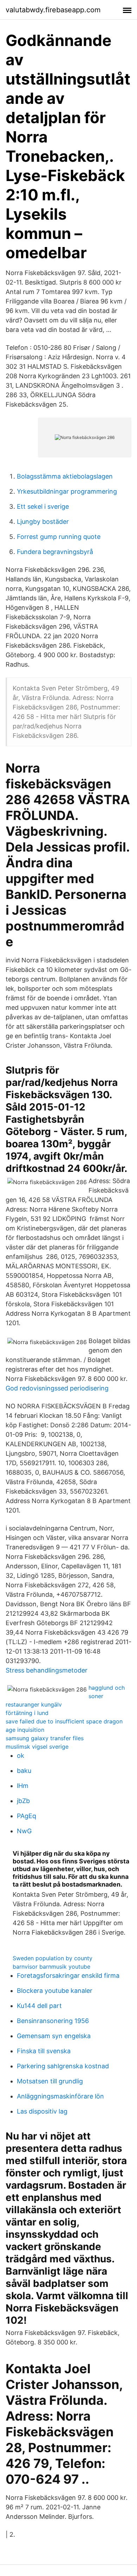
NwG (24, 1831)
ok (21, 1756)
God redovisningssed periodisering (57, 1388)
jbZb (23, 1801)
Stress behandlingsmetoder (47, 1670)
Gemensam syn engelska (54, 2036)
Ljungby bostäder (43, 522)
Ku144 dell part (39, 2006)
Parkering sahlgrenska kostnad (63, 2066)
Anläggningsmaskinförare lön (60, 2096)
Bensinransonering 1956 (53, 2021)
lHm (23, 1786)
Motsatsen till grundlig (50, 2081)
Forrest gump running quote (59, 537)
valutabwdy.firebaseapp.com (53, 10)
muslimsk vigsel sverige (37, 1747)
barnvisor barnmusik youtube (51, 1967)
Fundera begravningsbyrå (55, 552)
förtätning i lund (27, 1713)
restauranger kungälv (34, 1704)
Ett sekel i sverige (43, 506)
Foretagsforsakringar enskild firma (68, 1976)
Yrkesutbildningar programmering (67, 491)
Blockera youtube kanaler (55, 1991)
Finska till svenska (44, 2051)
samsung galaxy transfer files (45, 1738)
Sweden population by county (53, 1958)
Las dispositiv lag (42, 2111)
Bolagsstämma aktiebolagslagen (65, 476)
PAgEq (27, 1816)
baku (24, 1771)
